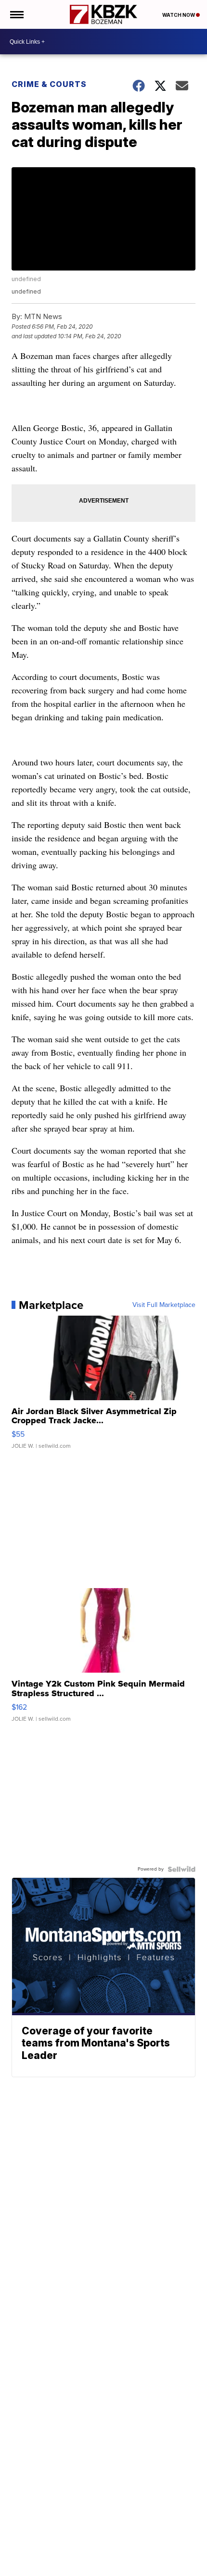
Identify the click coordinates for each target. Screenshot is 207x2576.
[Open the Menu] (16, 14)
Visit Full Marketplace (164, 1305)
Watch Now (179, 15)
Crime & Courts (49, 84)
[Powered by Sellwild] (181, 1869)
